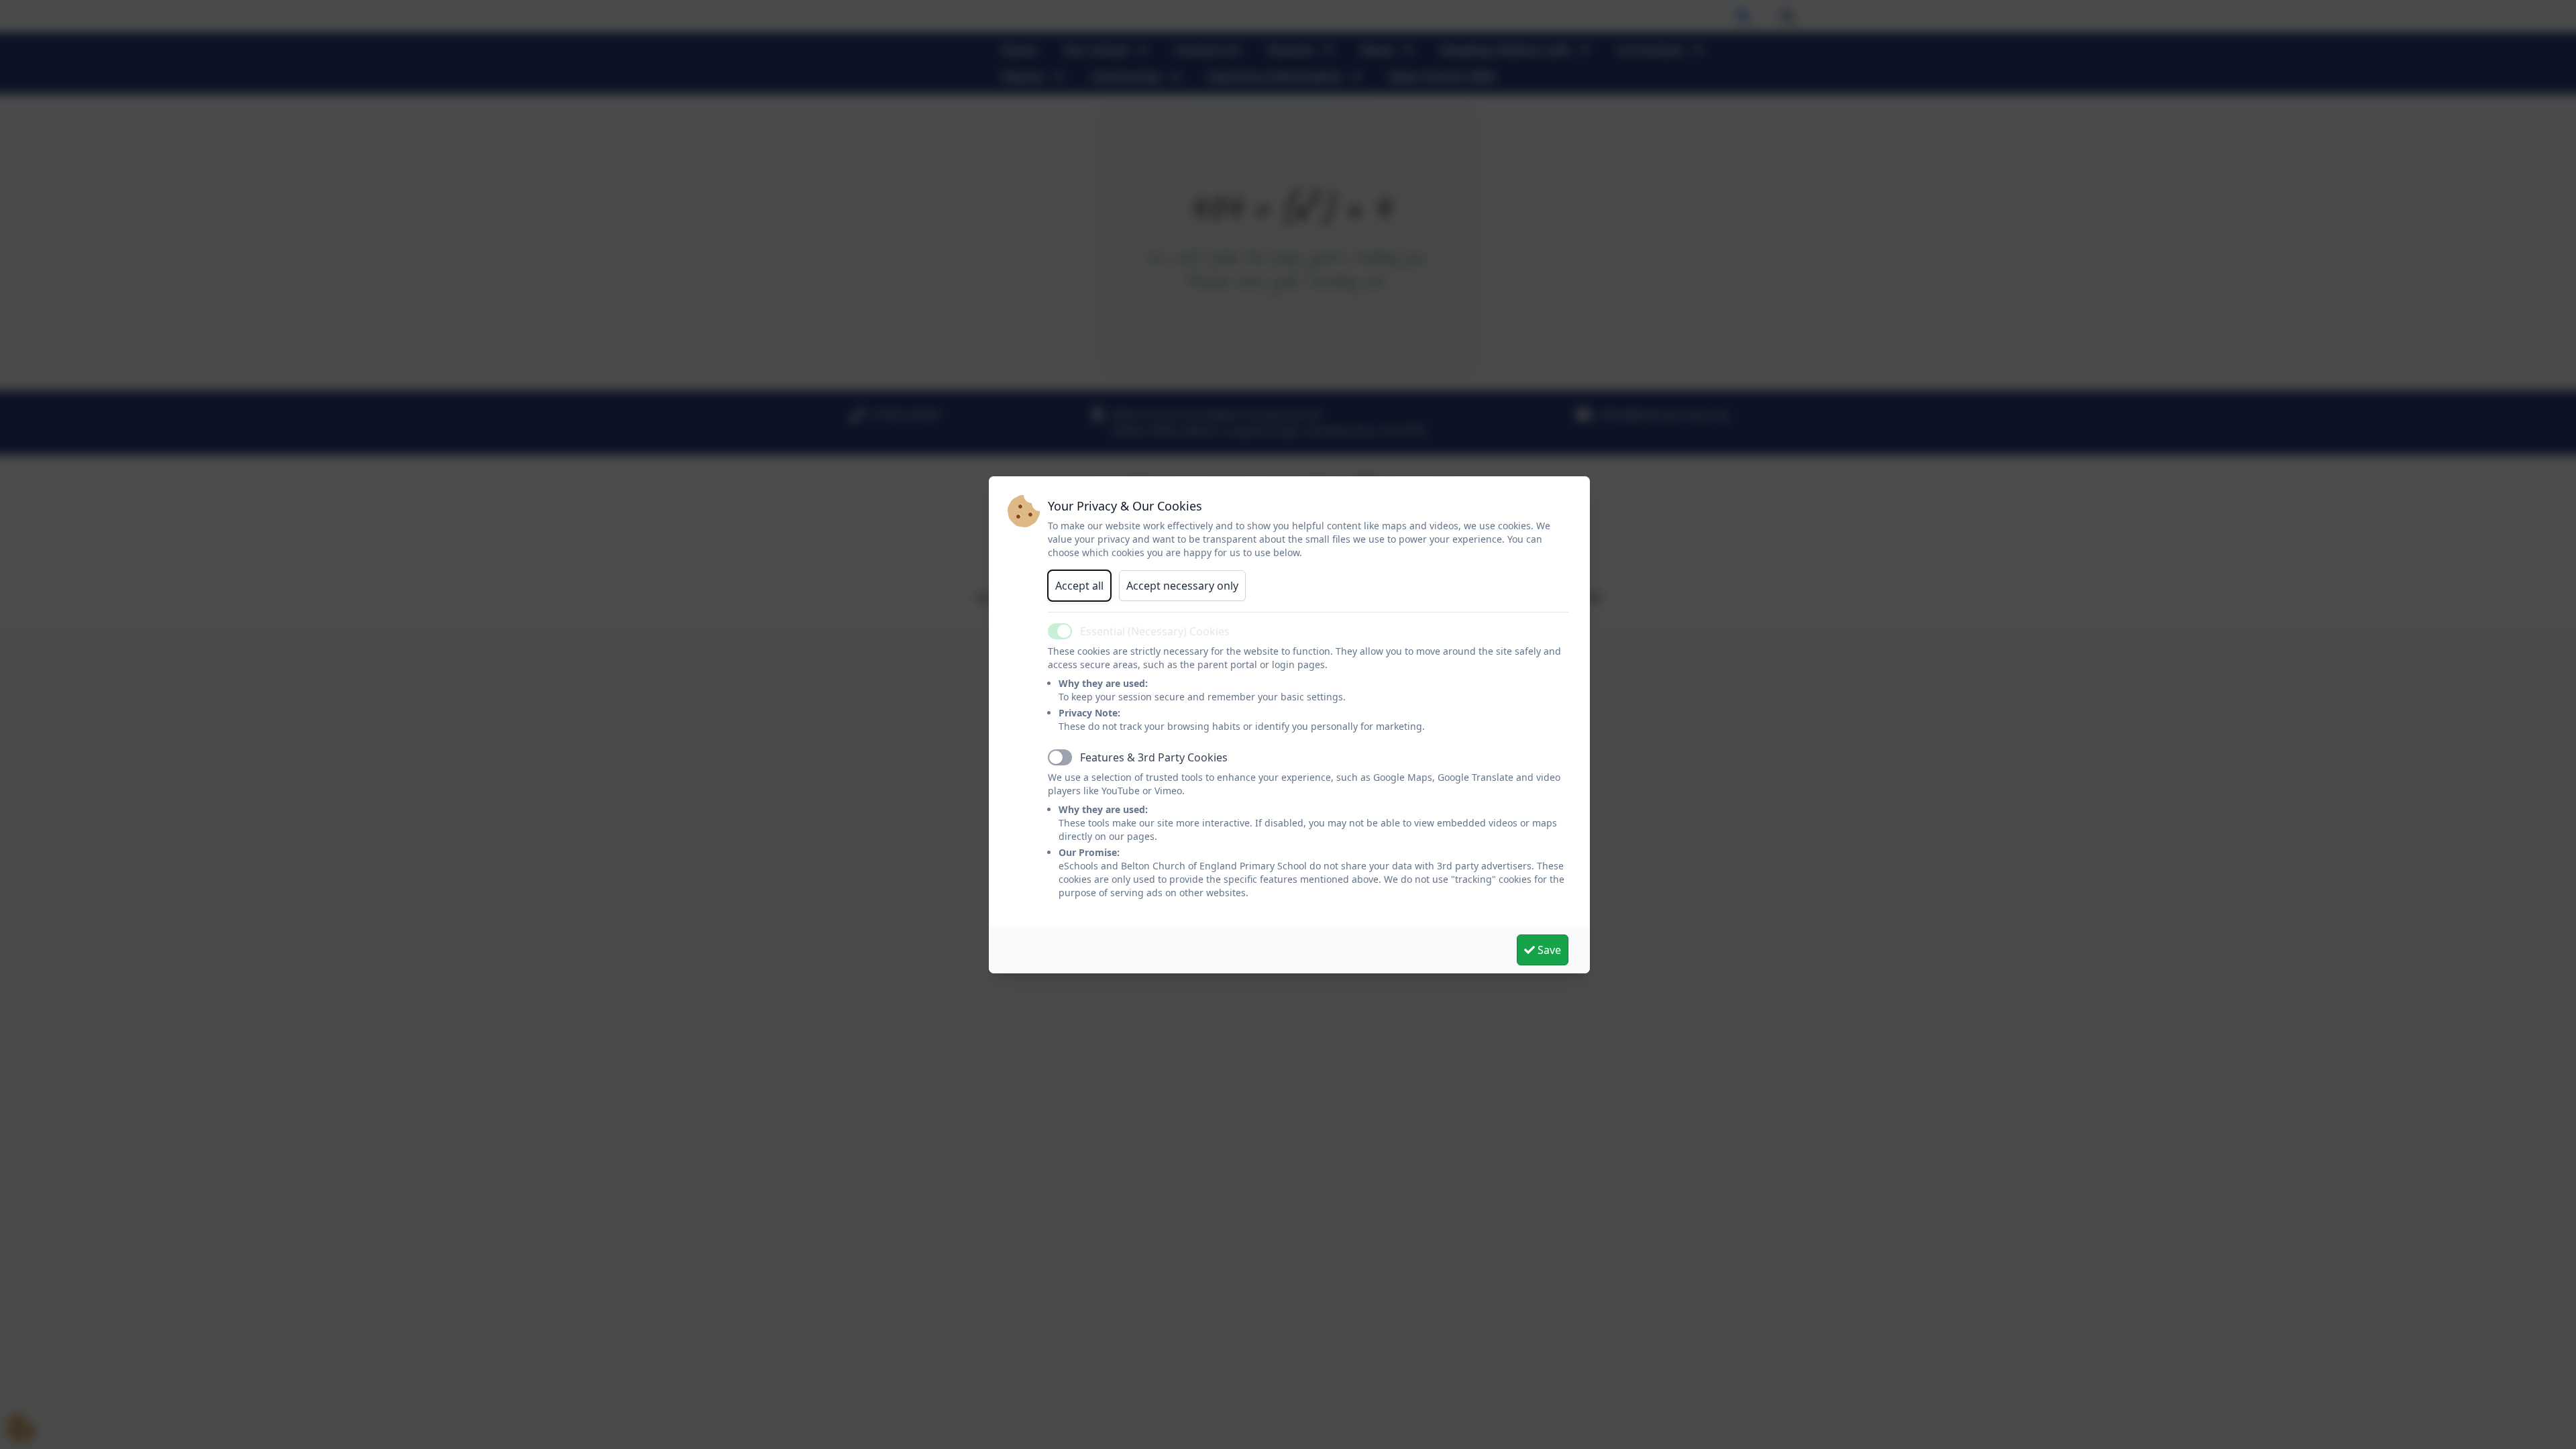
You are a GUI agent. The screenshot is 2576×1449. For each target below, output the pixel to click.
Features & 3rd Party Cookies (1154, 757)
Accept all (1079, 586)
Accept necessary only (1182, 586)
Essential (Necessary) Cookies (1155, 631)
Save (1548, 950)
